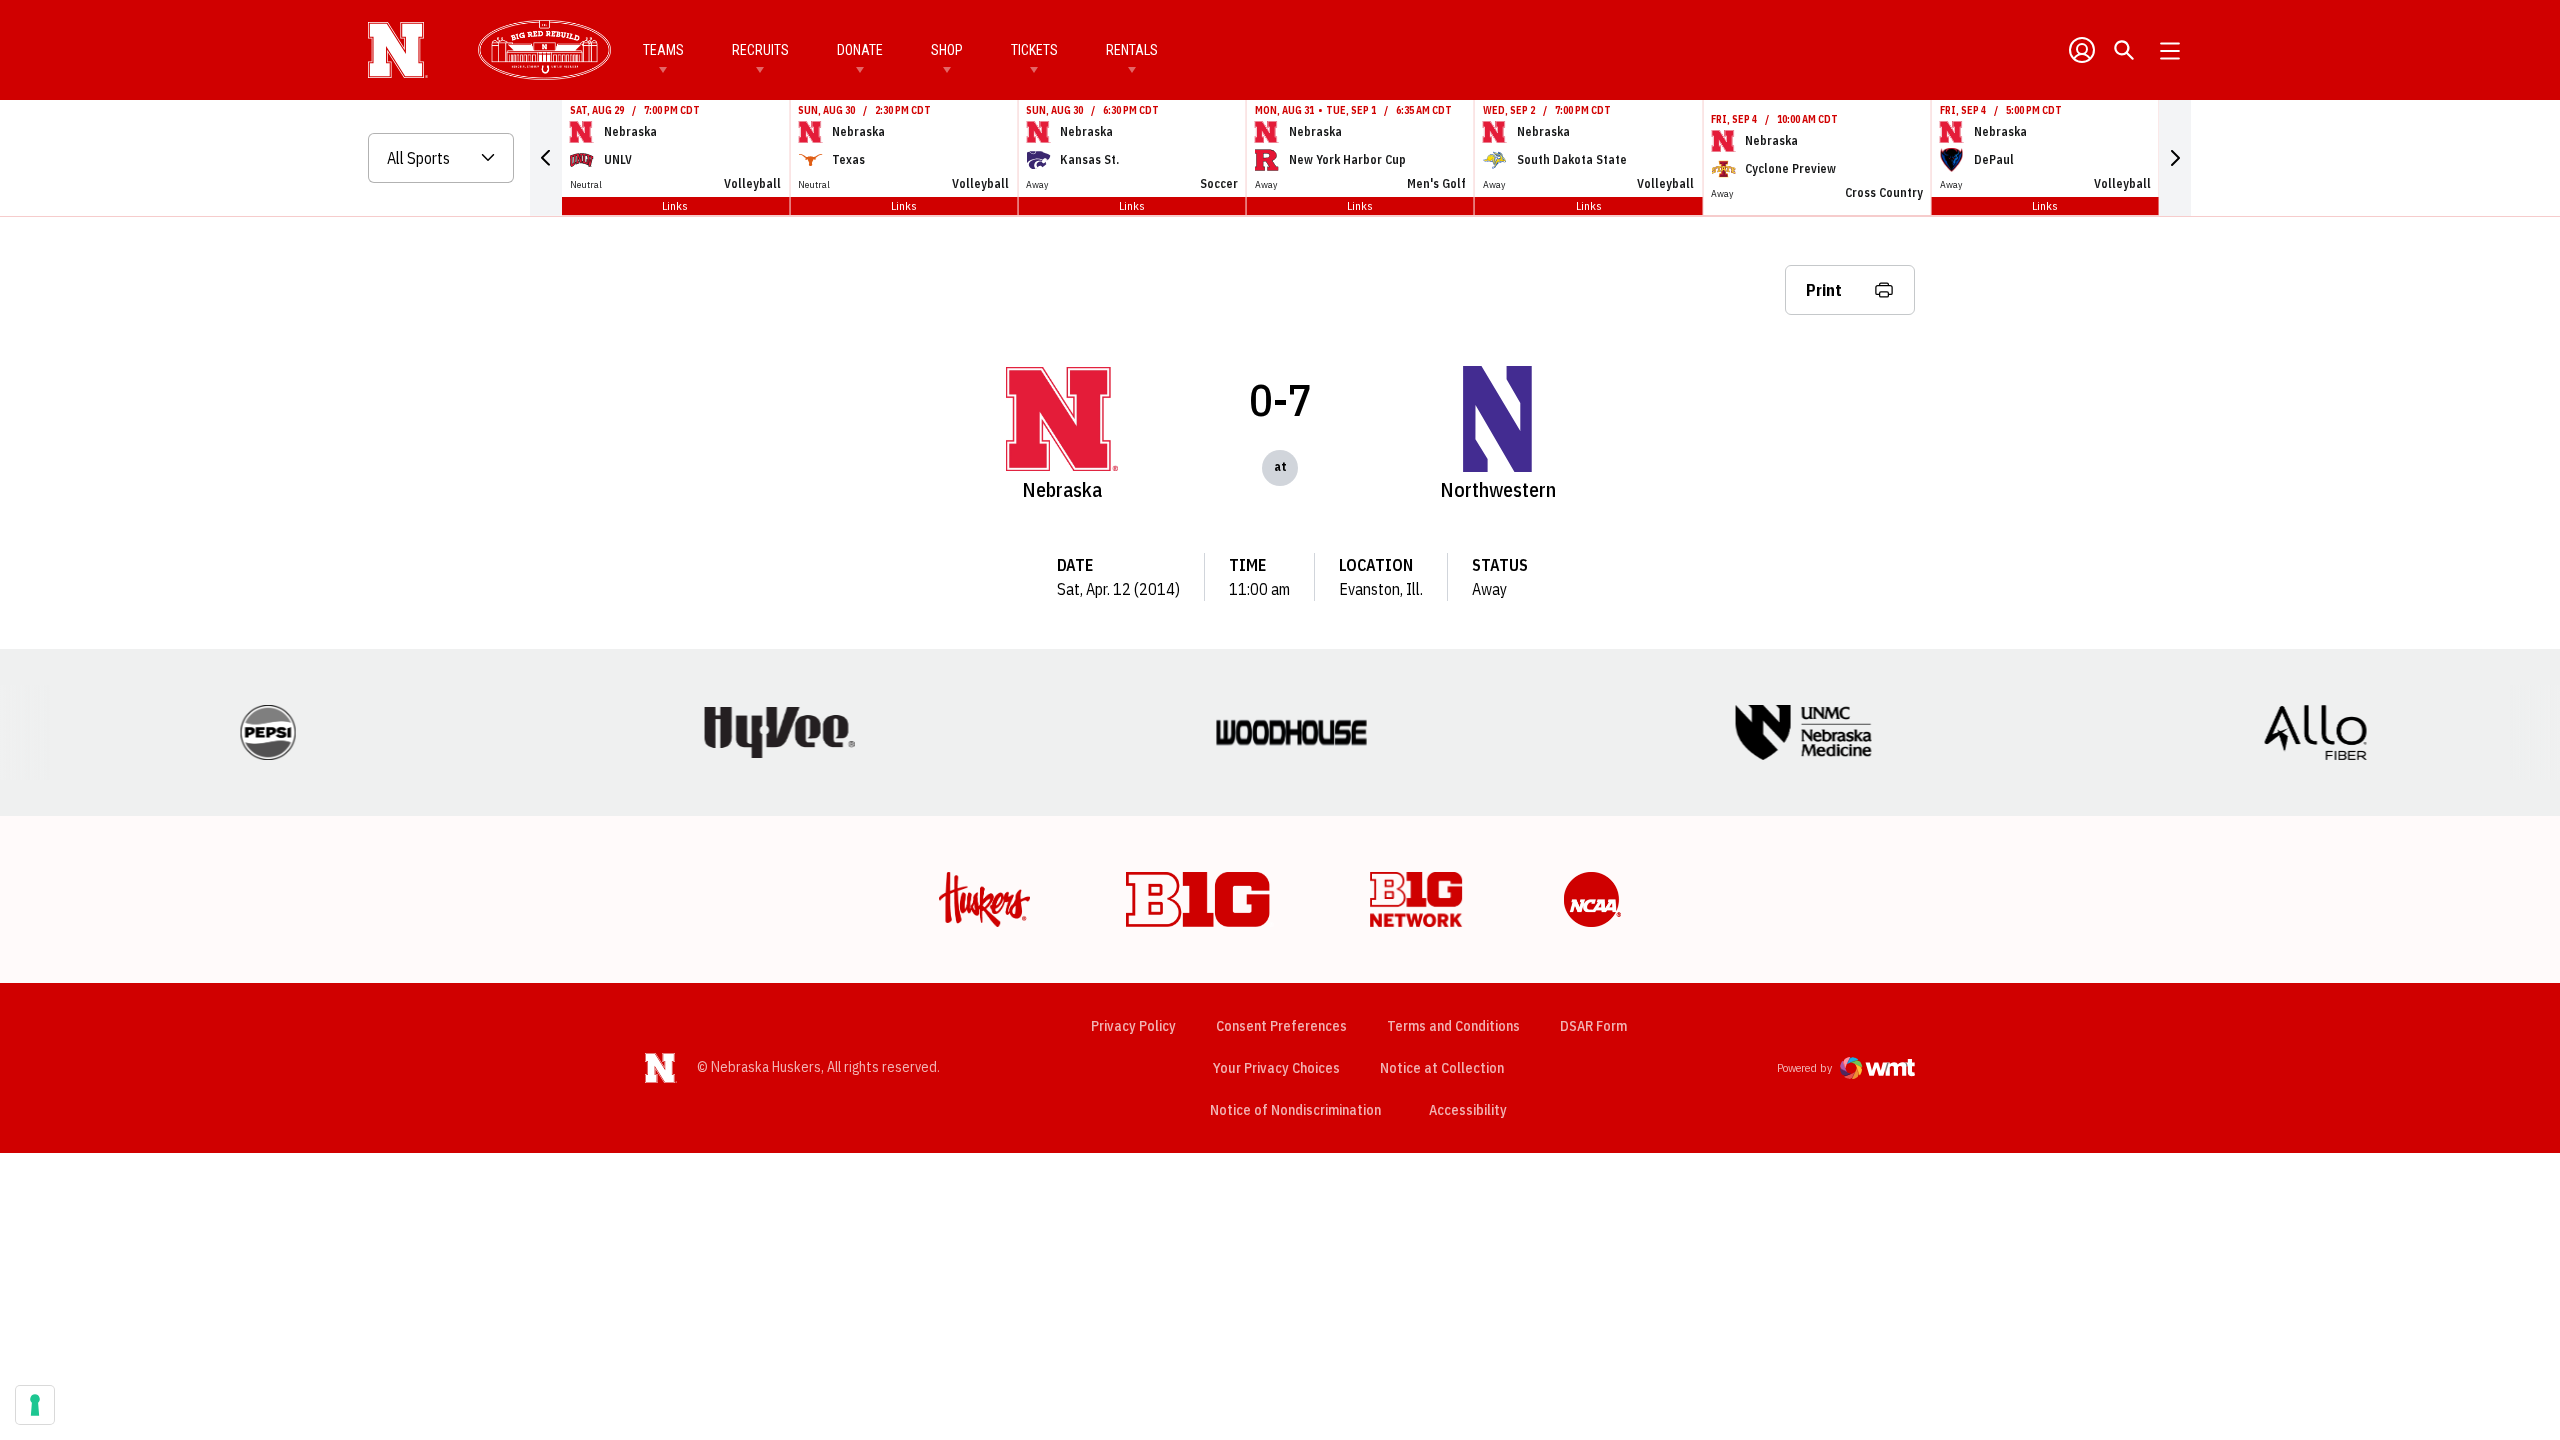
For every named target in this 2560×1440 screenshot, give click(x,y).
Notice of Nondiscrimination (1295, 1110)
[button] (546, 158)
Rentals (1132, 50)
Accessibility (1468, 1109)
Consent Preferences (1281, 1026)
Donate (860, 50)
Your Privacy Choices (1276, 1068)
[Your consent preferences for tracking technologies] (35, 1405)
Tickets (1034, 50)
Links (675, 205)
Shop (947, 50)
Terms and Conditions (1453, 1026)
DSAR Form (1593, 1026)
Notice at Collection (1442, 1068)
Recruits (760, 50)
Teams (663, 50)
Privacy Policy (1133, 1026)
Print (1824, 290)
